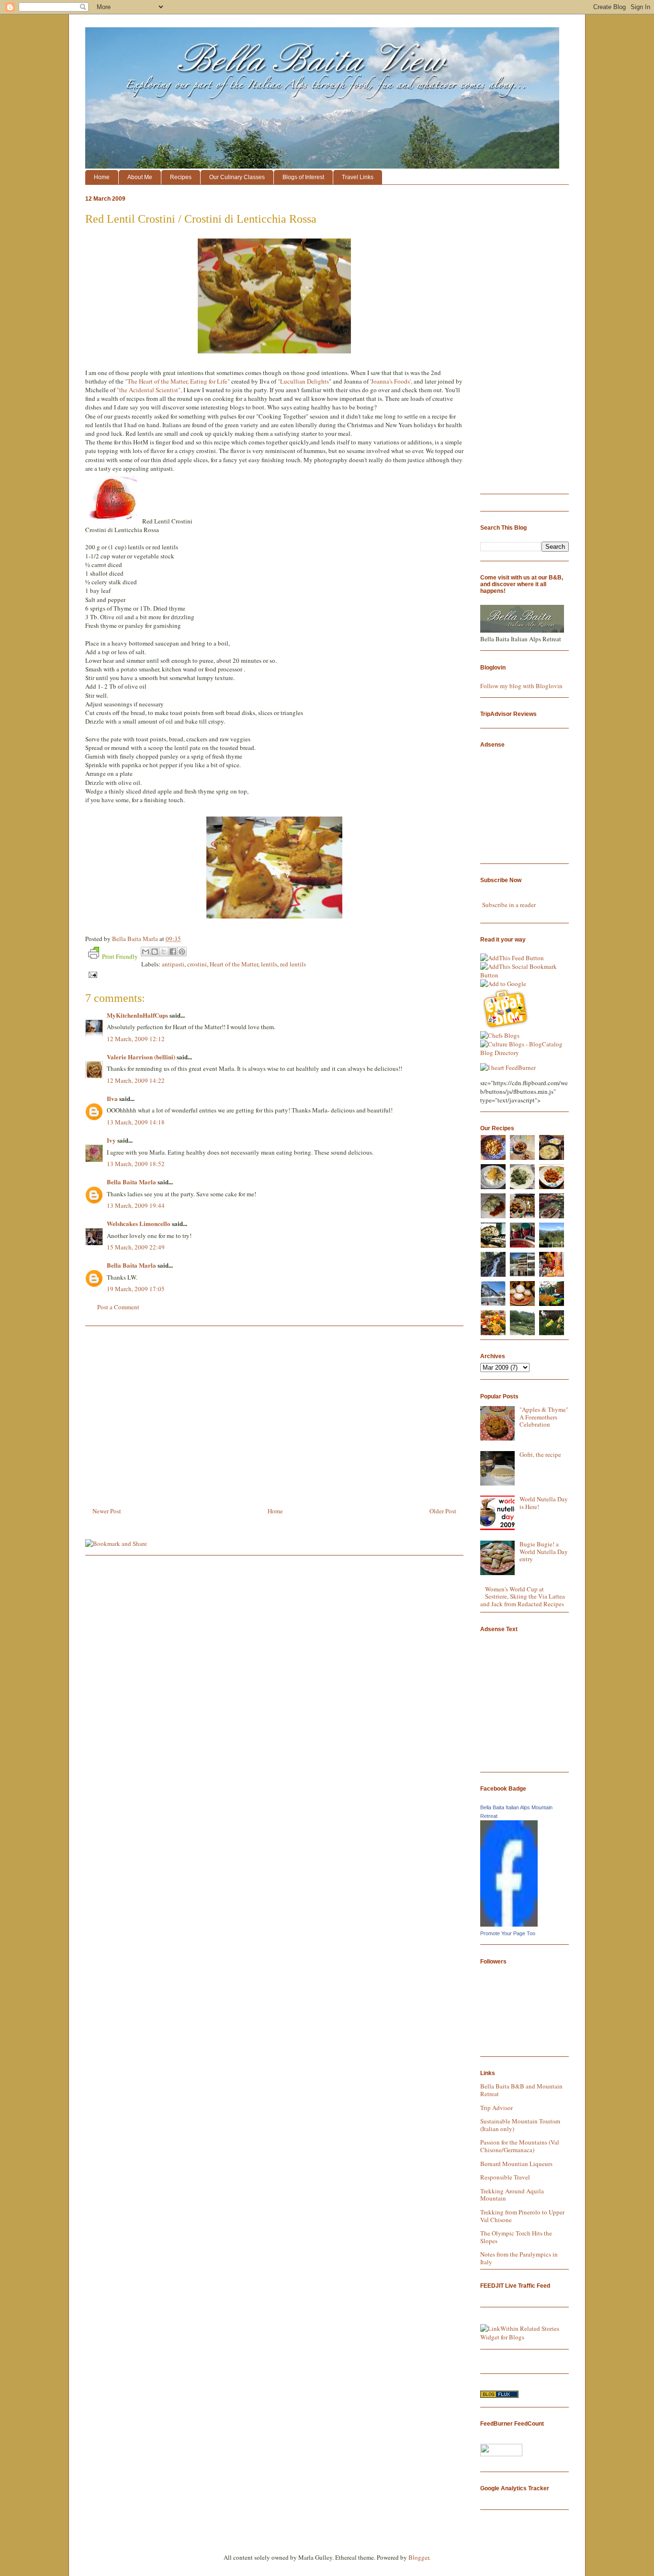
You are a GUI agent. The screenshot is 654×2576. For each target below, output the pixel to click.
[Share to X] (164, 952)
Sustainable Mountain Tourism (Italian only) (520, 2125)
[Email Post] (91, 974)
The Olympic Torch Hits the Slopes (516, 2237)
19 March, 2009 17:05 (136, 1289)
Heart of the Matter (234, 964)
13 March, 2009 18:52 (136, 1164)
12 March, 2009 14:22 (136, 1080)
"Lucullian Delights (303, 381)
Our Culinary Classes (237, 177)
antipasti (173, 964)
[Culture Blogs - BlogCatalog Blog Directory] (524, 1053)
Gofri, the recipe (540, 1454)
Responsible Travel (505, 2177)
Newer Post (107, 1511)
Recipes (181, 177)
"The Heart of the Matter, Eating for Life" (177, 381)
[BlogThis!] (155, 952)
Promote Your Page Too (508, 1933)
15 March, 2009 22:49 (136, 1247)
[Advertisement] (274, 1413)
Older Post (443, 1511)
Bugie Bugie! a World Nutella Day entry (544, 1551)
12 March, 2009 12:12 (136, 1039)
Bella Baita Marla (131, 1182)
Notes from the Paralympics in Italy (519, 2258)
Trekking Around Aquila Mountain (512, 2195)
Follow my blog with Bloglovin (521, 686)
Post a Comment (118, 1307)
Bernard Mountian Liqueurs (516, 2164)
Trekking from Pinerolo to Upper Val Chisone (522, 2216)
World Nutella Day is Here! (544, 1503)
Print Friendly (120, 956)
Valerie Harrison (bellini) (141, 1057)
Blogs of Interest (303, 177)
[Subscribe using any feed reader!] (512, 958)
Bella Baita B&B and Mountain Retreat (521, 2090)
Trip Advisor (496, 2108)
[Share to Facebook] (173, 952)
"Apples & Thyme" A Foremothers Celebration (544, 1417)
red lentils (293, 964)
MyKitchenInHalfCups (137, 1015)
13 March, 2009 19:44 (136, 1205)
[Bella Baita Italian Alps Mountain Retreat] (509, 1924)
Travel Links (358, 177)
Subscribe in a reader (509, 905)
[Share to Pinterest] (182, 952)
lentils (269, 964)
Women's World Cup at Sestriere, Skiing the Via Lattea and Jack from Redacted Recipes (523, 1596)
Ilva (112, 1098)
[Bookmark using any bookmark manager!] (524, 975)
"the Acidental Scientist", (149, 390)
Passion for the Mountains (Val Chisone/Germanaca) (520, 2146)
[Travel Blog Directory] (499, 2395)
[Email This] (146, 952)
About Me (140, 177)
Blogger (419, 2557)
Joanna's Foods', (392, 381)
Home (102, 177)
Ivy (111, 1140)
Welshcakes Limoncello (139, 1223)
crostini (197, 964)
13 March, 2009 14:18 (136, 1122)
